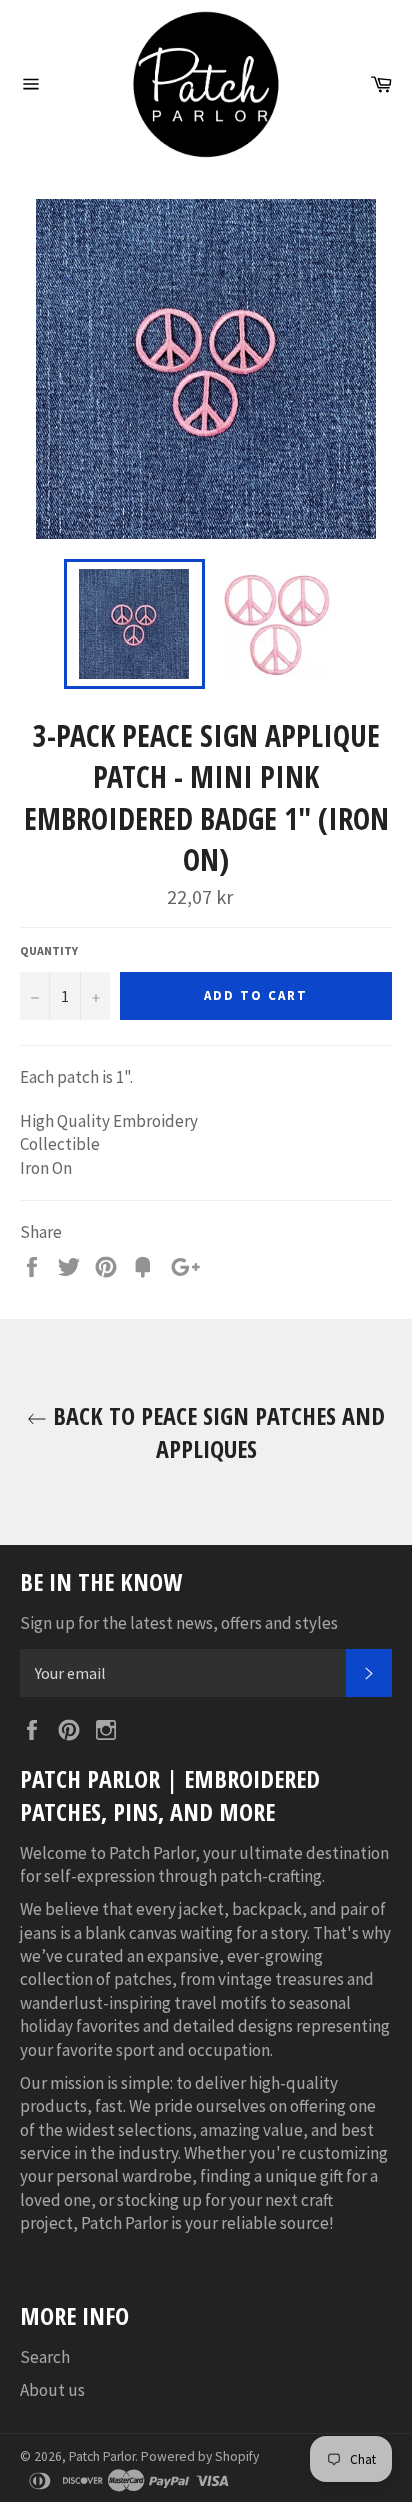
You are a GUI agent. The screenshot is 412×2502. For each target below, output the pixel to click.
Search (45, 2357)
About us (52, 2390)
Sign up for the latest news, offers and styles (179, 1623)
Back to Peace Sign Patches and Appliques (216, 1432)
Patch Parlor (102, 2456)
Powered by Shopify (200, 2456)
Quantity (49, 950)
